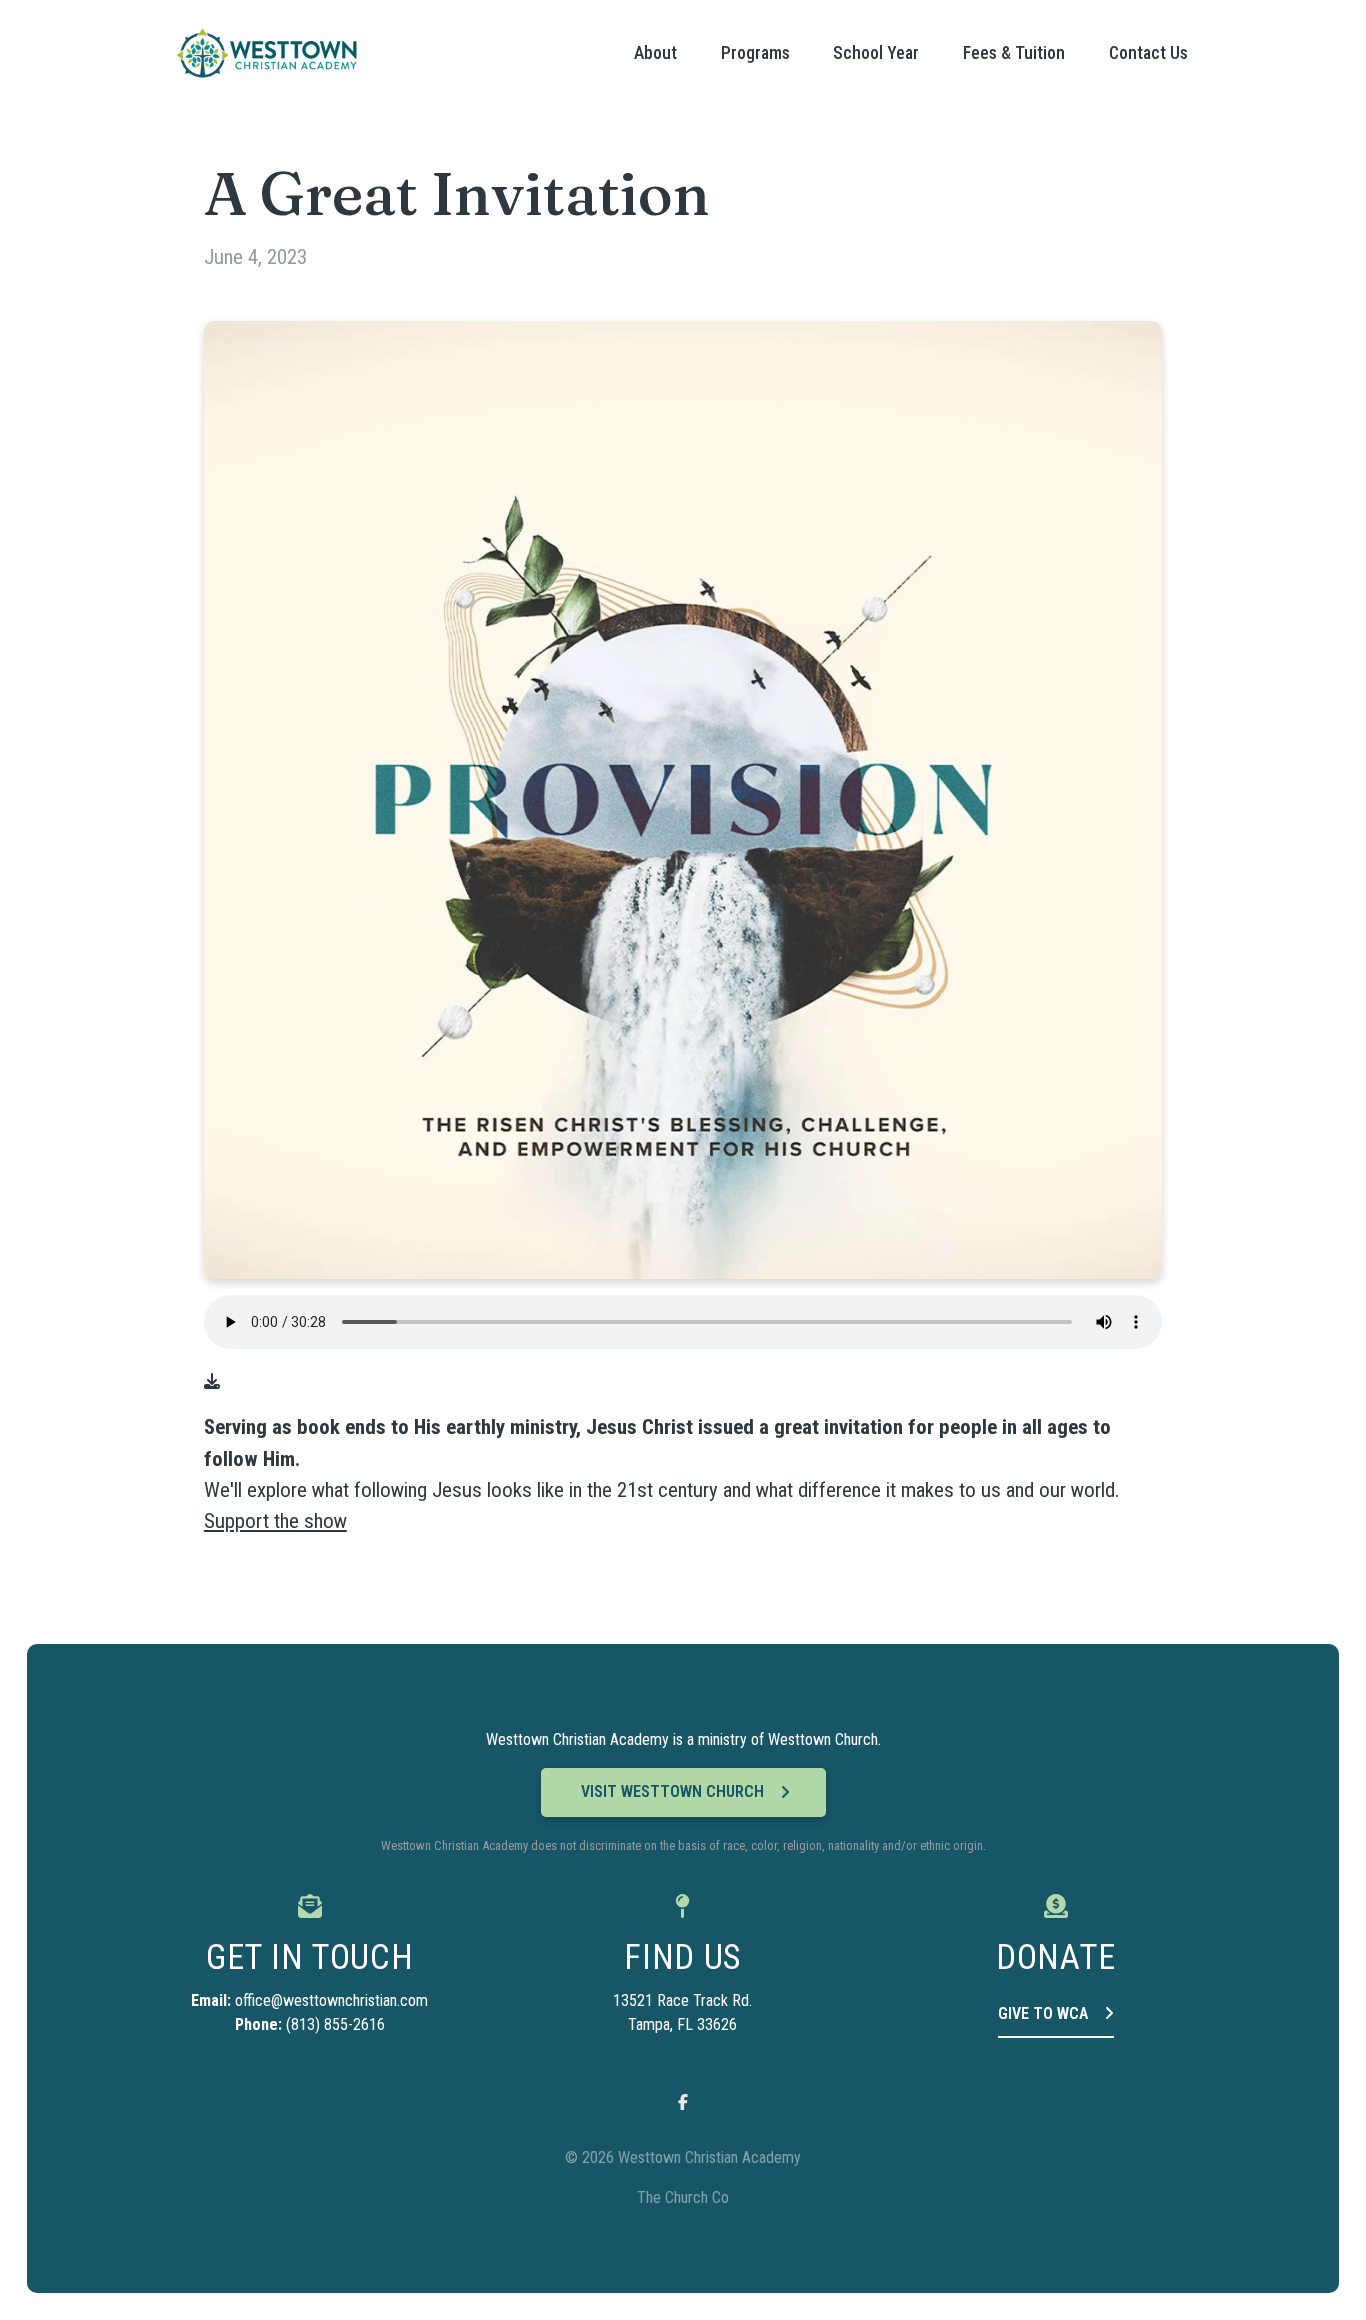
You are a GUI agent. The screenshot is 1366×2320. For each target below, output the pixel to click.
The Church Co (683, 2197)
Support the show (275, 1521)
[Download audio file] (212, 1382)
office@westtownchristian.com (331, 2000)
